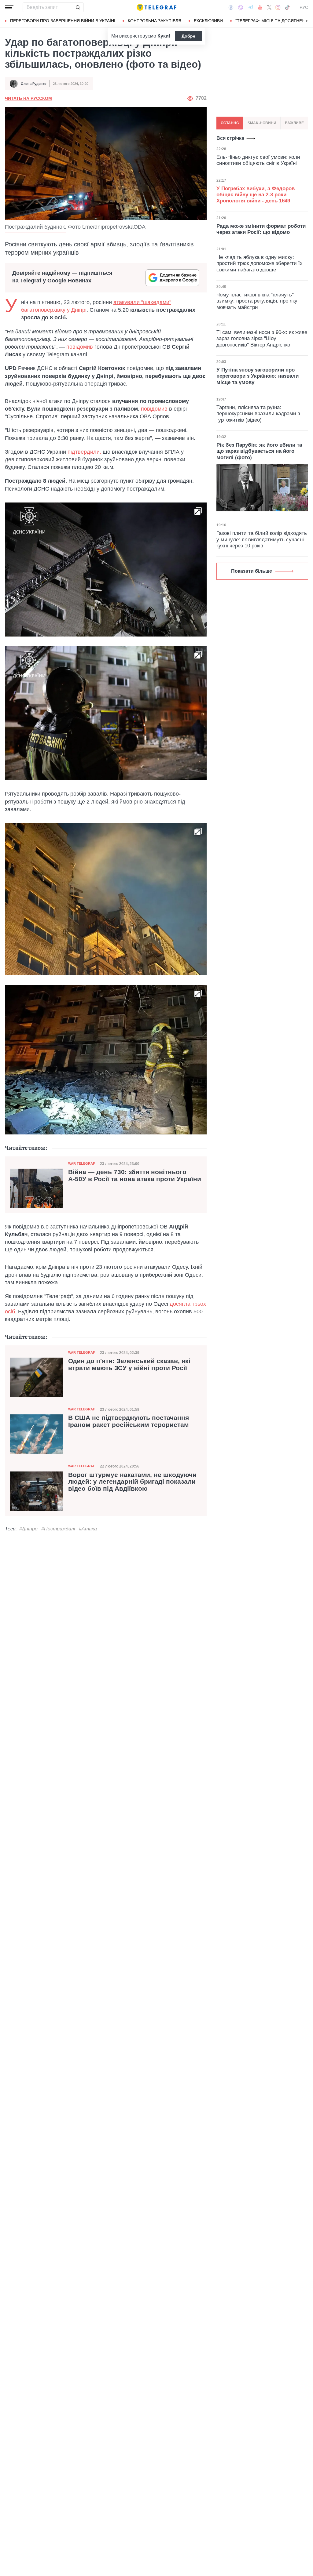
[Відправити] (78, 7)
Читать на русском (28, 98)
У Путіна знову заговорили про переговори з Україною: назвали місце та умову (258, 376)
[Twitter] (269, 7)
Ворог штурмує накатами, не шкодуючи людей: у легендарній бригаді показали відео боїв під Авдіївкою (132, 1482)
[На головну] (156, 7)
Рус (304, 7)
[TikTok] (287, 7)
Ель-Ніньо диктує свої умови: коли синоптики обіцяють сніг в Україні (258, 160)
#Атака (88, 1529)
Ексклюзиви (208, 21)
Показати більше (252, 571)
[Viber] (241, 7)
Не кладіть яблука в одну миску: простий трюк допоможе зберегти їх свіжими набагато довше (260, 263)
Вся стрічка (230, 138)
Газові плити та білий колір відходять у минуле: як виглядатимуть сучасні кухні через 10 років (262, 539)
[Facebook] (231, 7)
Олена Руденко (34, 84)
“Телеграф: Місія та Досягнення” (274, 21)
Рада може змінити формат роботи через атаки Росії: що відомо (261, 229)
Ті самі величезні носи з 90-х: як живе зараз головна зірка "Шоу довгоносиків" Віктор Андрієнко (262, 339)
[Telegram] (251, 7)
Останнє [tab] (230, 123)
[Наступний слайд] (307, 21)
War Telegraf (82, 1163)
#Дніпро (28, 1529)
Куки (163, 36)
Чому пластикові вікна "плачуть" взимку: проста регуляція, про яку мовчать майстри (257, 301)
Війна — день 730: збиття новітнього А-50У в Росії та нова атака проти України (135, 1176)
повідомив (80, 347)
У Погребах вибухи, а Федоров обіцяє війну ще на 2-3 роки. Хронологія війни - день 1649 (256, 195)
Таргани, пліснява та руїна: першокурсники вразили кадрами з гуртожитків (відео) (258, 414)
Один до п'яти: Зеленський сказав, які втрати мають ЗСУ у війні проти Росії (129, 1364)
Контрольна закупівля (155, 21)
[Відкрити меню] (9, 7)
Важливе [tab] (294, 123)
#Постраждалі (58, 1529)
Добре (188, 36)
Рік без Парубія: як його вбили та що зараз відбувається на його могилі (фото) (259, 451)
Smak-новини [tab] (262, 123)
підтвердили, (84, 452)
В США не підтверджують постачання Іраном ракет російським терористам (129, 1421)
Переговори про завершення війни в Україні (63, 21)
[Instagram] (278, 7)
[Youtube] (260, 7)
